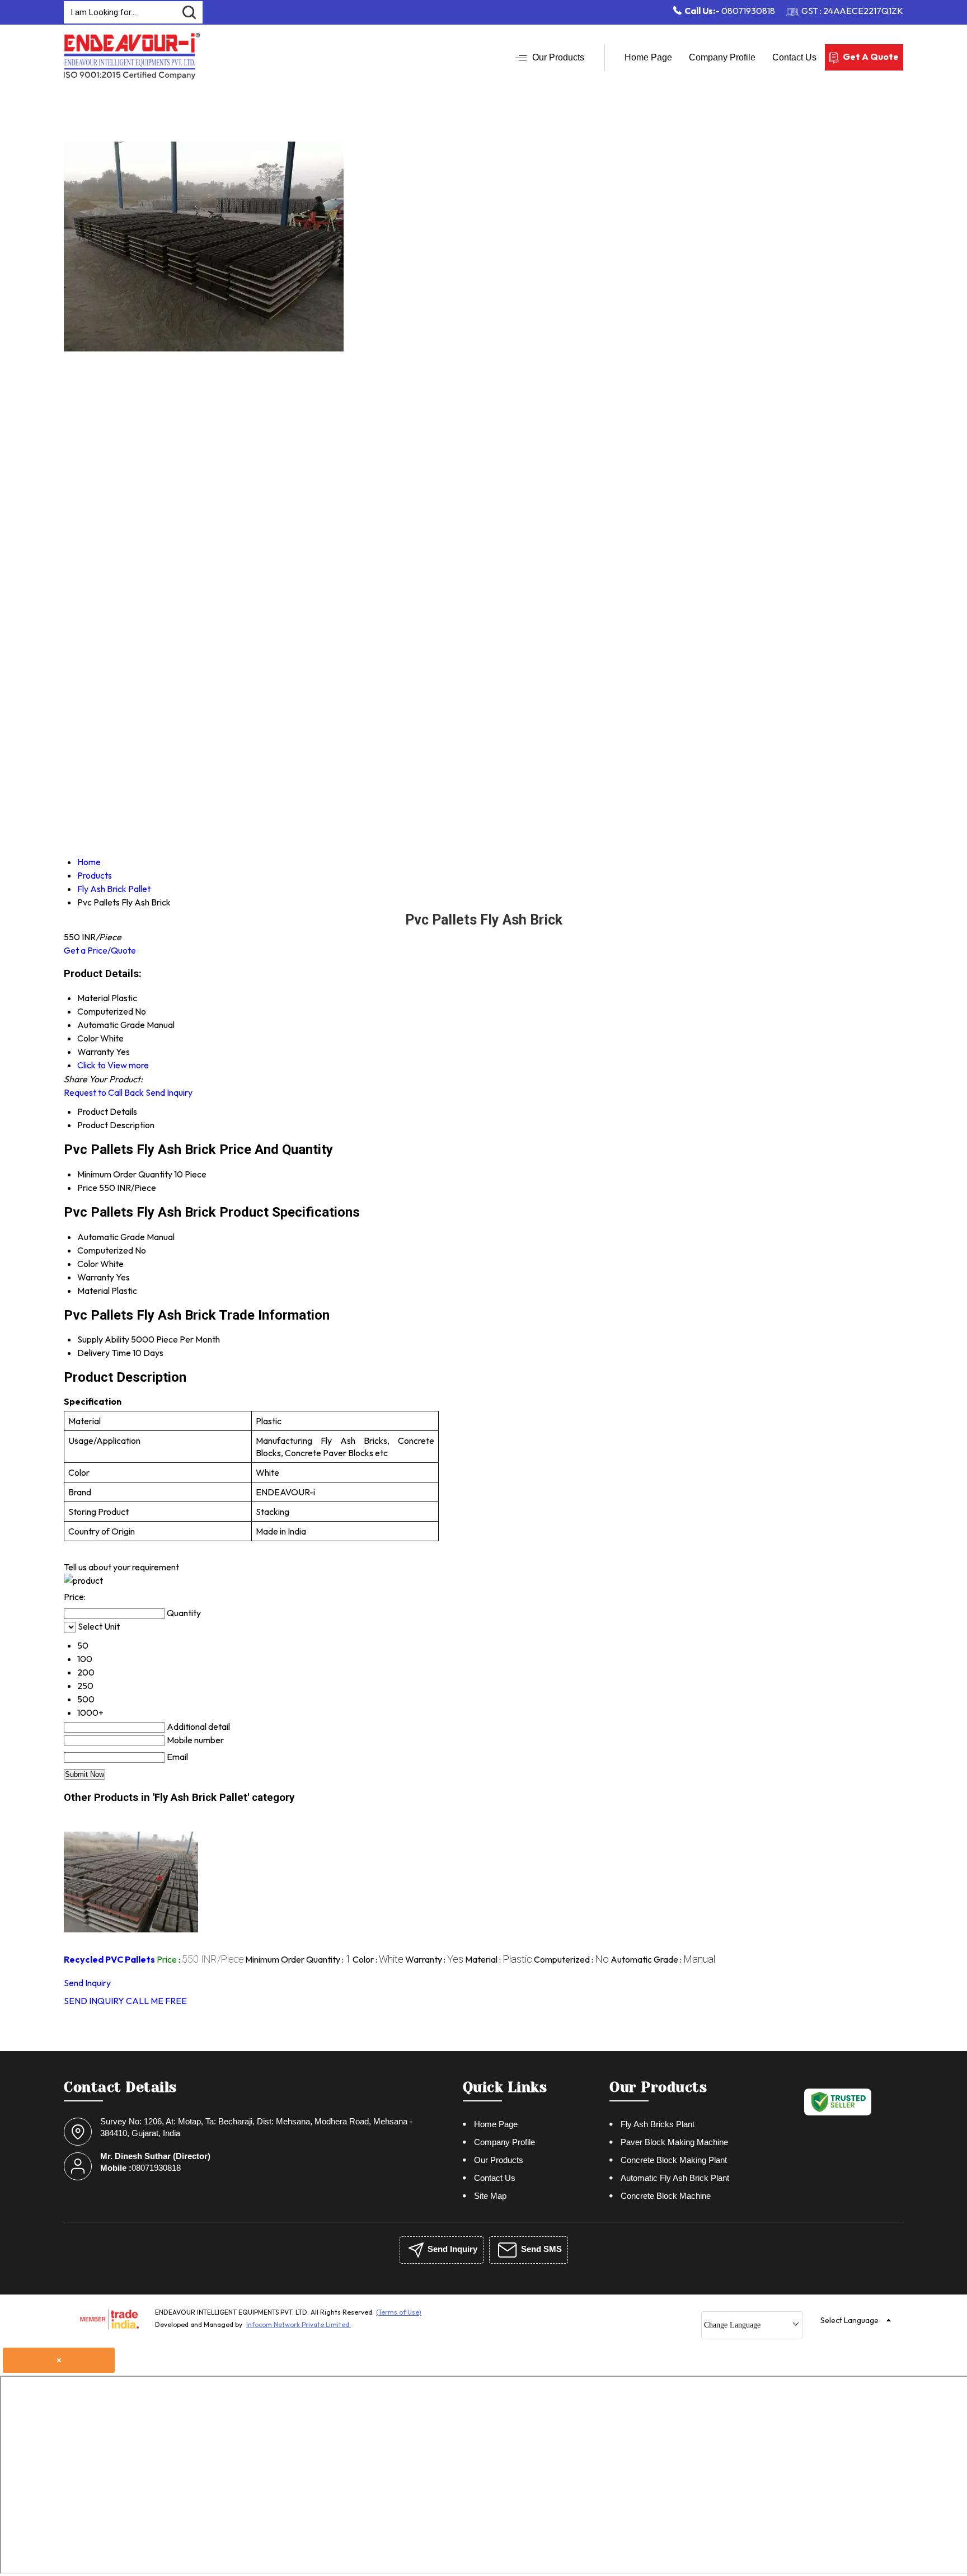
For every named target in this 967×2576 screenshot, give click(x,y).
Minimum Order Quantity (125, 1174)
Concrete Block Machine (666, 2196)
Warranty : (434, 1959)
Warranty (96, 1277)
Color (88, 1264)
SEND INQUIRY (94, 2001)
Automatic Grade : (663, 1959)
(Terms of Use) (399, 2312)
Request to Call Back (104, 1092)
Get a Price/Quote (100, 950)
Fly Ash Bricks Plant (658, 2124)
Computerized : (571, 1959)
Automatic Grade (111, 1237)
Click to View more (113, 1065)
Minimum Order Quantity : (298, 1959)
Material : (499, 1959)
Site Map (490, 2196)
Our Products (558, 57)
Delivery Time (104, 1353)
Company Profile (722, 57)
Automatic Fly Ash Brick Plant (675, 2178)
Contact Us (794, 57)
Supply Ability (103, 1339)
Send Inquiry (169, 1092)
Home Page (648, 57)
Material (93, 1291)
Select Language (849, 2320)
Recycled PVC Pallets (109, 1959)
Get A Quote (871, 57)
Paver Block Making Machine (674, 2142)
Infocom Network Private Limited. (299, 2324)
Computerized (105, 1250)
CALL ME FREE (156, 2001)
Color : (378, 1959)
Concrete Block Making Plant (674, 2160)
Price (87, 1188)
